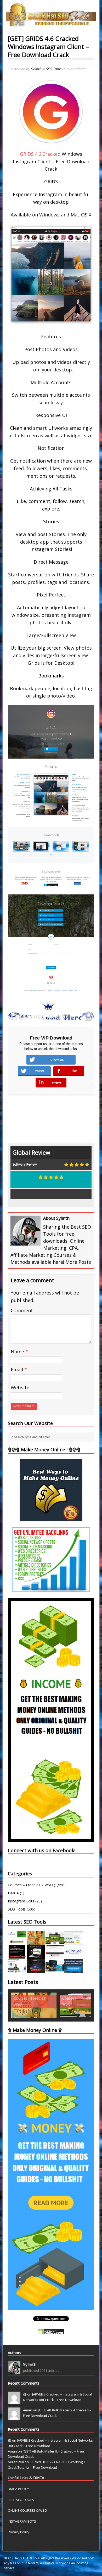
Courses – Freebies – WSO (30, 1885)
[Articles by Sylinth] (14, 2371)
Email (18, 1370)
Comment (22, 1310)
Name (18, 1352)
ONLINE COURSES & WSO (27, 2510)
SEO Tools (53, 69)
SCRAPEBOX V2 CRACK (32, 2568)
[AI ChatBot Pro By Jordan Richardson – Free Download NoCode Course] (36, 1970)
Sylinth (36, 69)
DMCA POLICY (18, 2489)
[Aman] (14, 2417)
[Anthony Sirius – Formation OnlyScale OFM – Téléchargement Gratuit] (55, 1970)
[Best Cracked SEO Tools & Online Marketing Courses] (51, 23)
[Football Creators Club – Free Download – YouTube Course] (73, 1941)
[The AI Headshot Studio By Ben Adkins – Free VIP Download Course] (36, 1941)
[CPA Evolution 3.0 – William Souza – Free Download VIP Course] (55, 1956)
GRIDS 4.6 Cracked (40, 154)
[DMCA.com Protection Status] (51, 2332)
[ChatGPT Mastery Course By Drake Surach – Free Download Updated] (36, 1956)
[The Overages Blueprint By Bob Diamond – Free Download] (17, 1970)
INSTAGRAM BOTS (22, 2521)
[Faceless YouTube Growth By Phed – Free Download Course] (17, 1956)
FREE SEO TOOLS (21, 2500)
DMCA (13, 1893)
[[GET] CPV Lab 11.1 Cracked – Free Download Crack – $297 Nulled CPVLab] (73, 1956)
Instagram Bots (21, 1901)
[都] (14, 2401)
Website (20, 1387)
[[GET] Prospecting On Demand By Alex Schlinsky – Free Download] (73, 1970)
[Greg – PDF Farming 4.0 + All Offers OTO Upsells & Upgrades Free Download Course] (55, 1941)
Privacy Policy (19, 2532)
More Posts (78, 1262)
